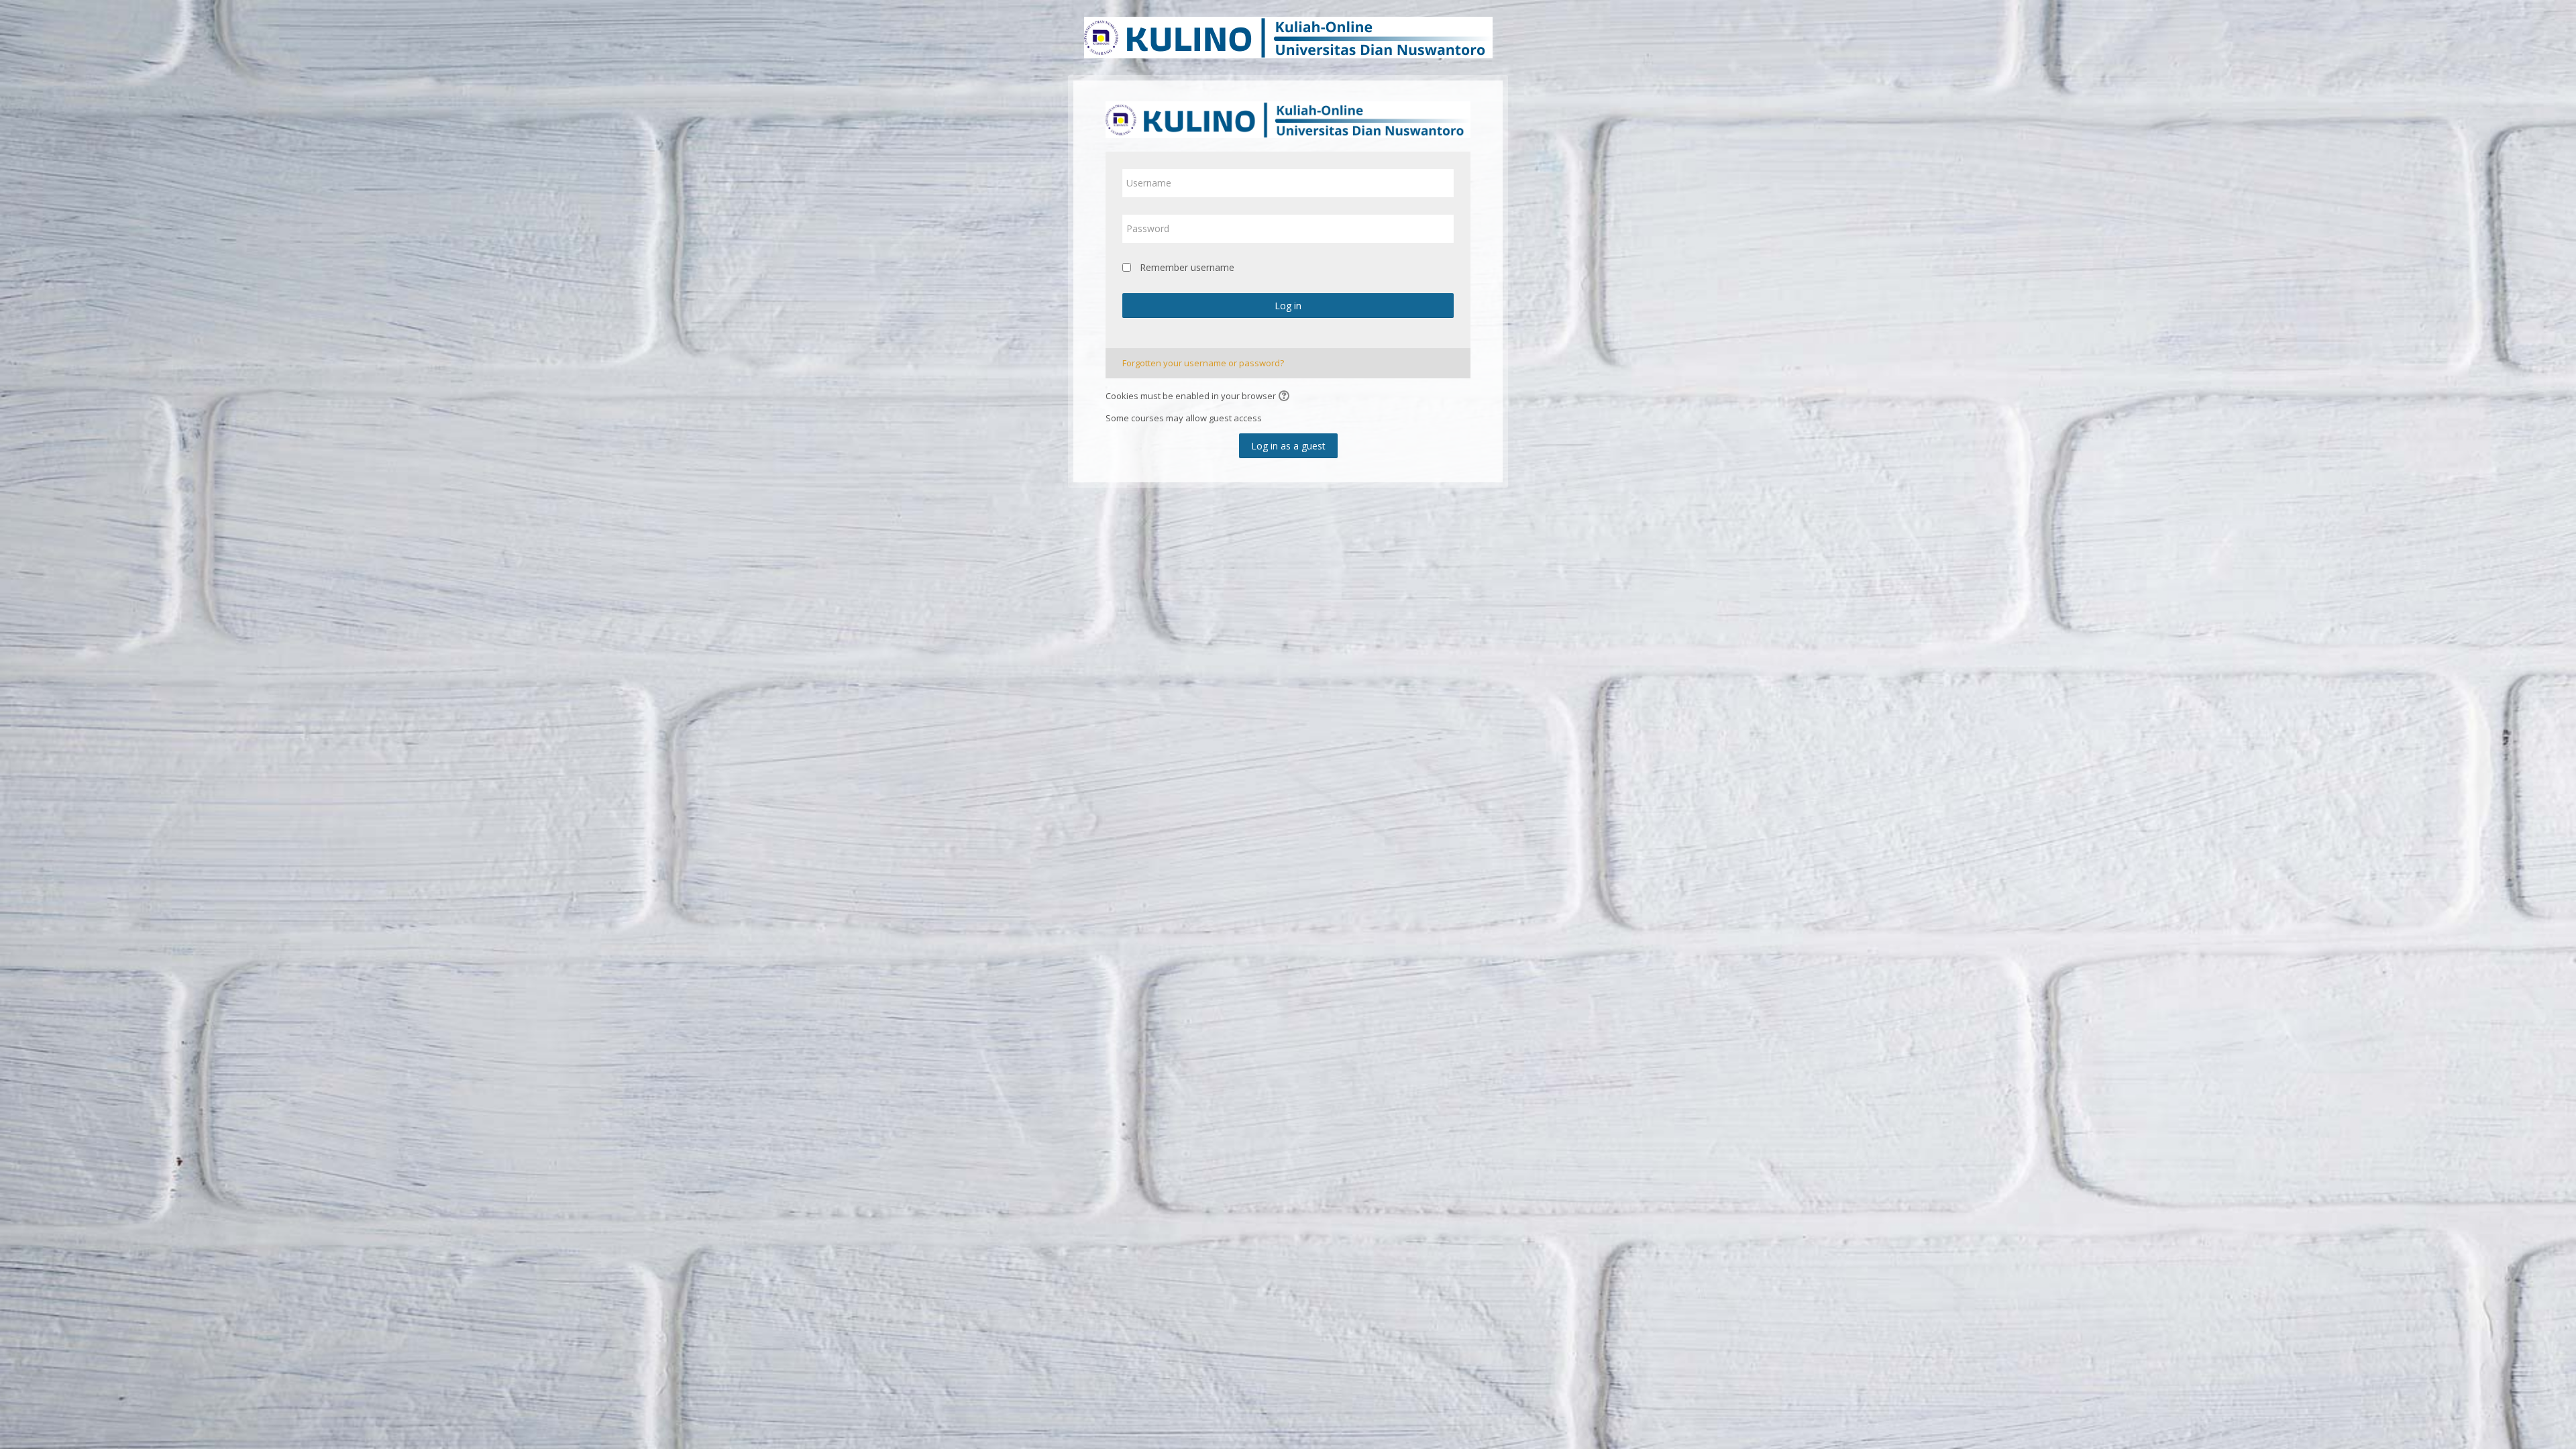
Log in (1288, 306)
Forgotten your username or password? (1203, 363)
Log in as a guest (1288, 446)
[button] (1286, 397)
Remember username (1187, 267)
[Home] (1288, 36)
